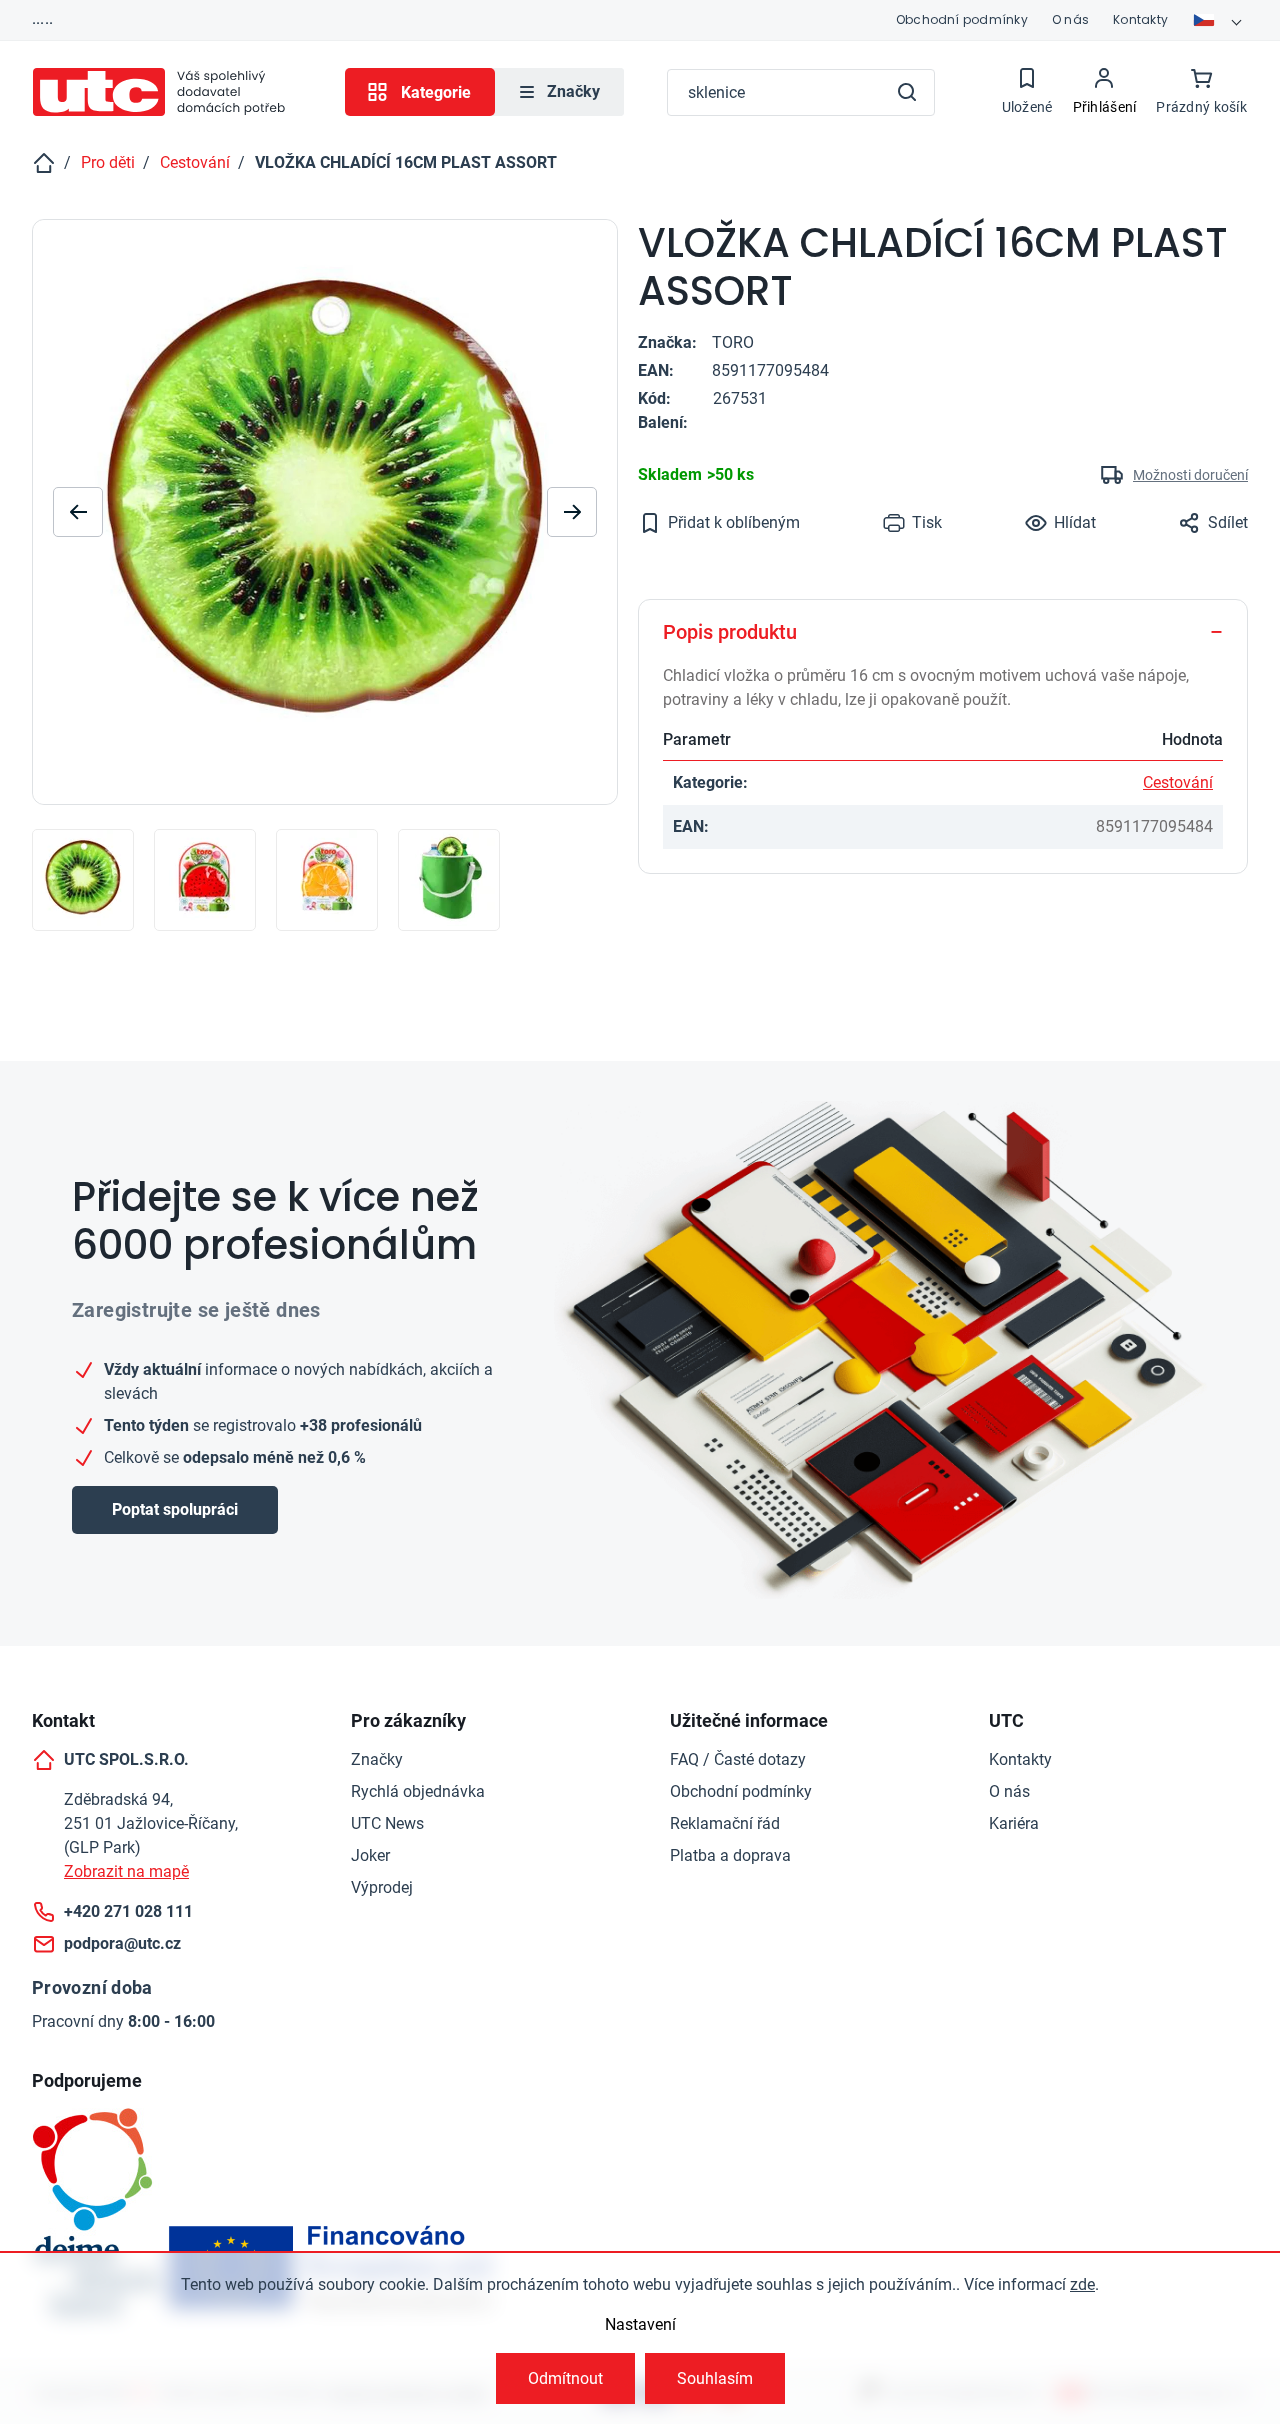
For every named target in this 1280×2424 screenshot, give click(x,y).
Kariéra (1014, 1823)
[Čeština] (1220, 20)
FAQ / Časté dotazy (738, 1759)
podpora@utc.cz (122, 1943)
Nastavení (640, 2324)
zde (1082, 2284)
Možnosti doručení (1190, 475)
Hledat (907, 92)
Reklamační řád (725, 1823)
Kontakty (1140, 19)
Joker (370, 1855)
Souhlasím (715, 2378)
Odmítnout (565, 2378)
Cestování (1178, 782)
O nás (1070, 19)
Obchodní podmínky (962, 19)
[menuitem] (559, 92)
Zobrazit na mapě (126, 1871)
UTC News (387, 1823)
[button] (572, 512)
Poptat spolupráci (175, 1509)
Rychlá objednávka (418, 1791)
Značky (377, 1759)
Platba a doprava (730, 1855)
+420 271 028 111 (128, 1911)
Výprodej (382, 1887)
